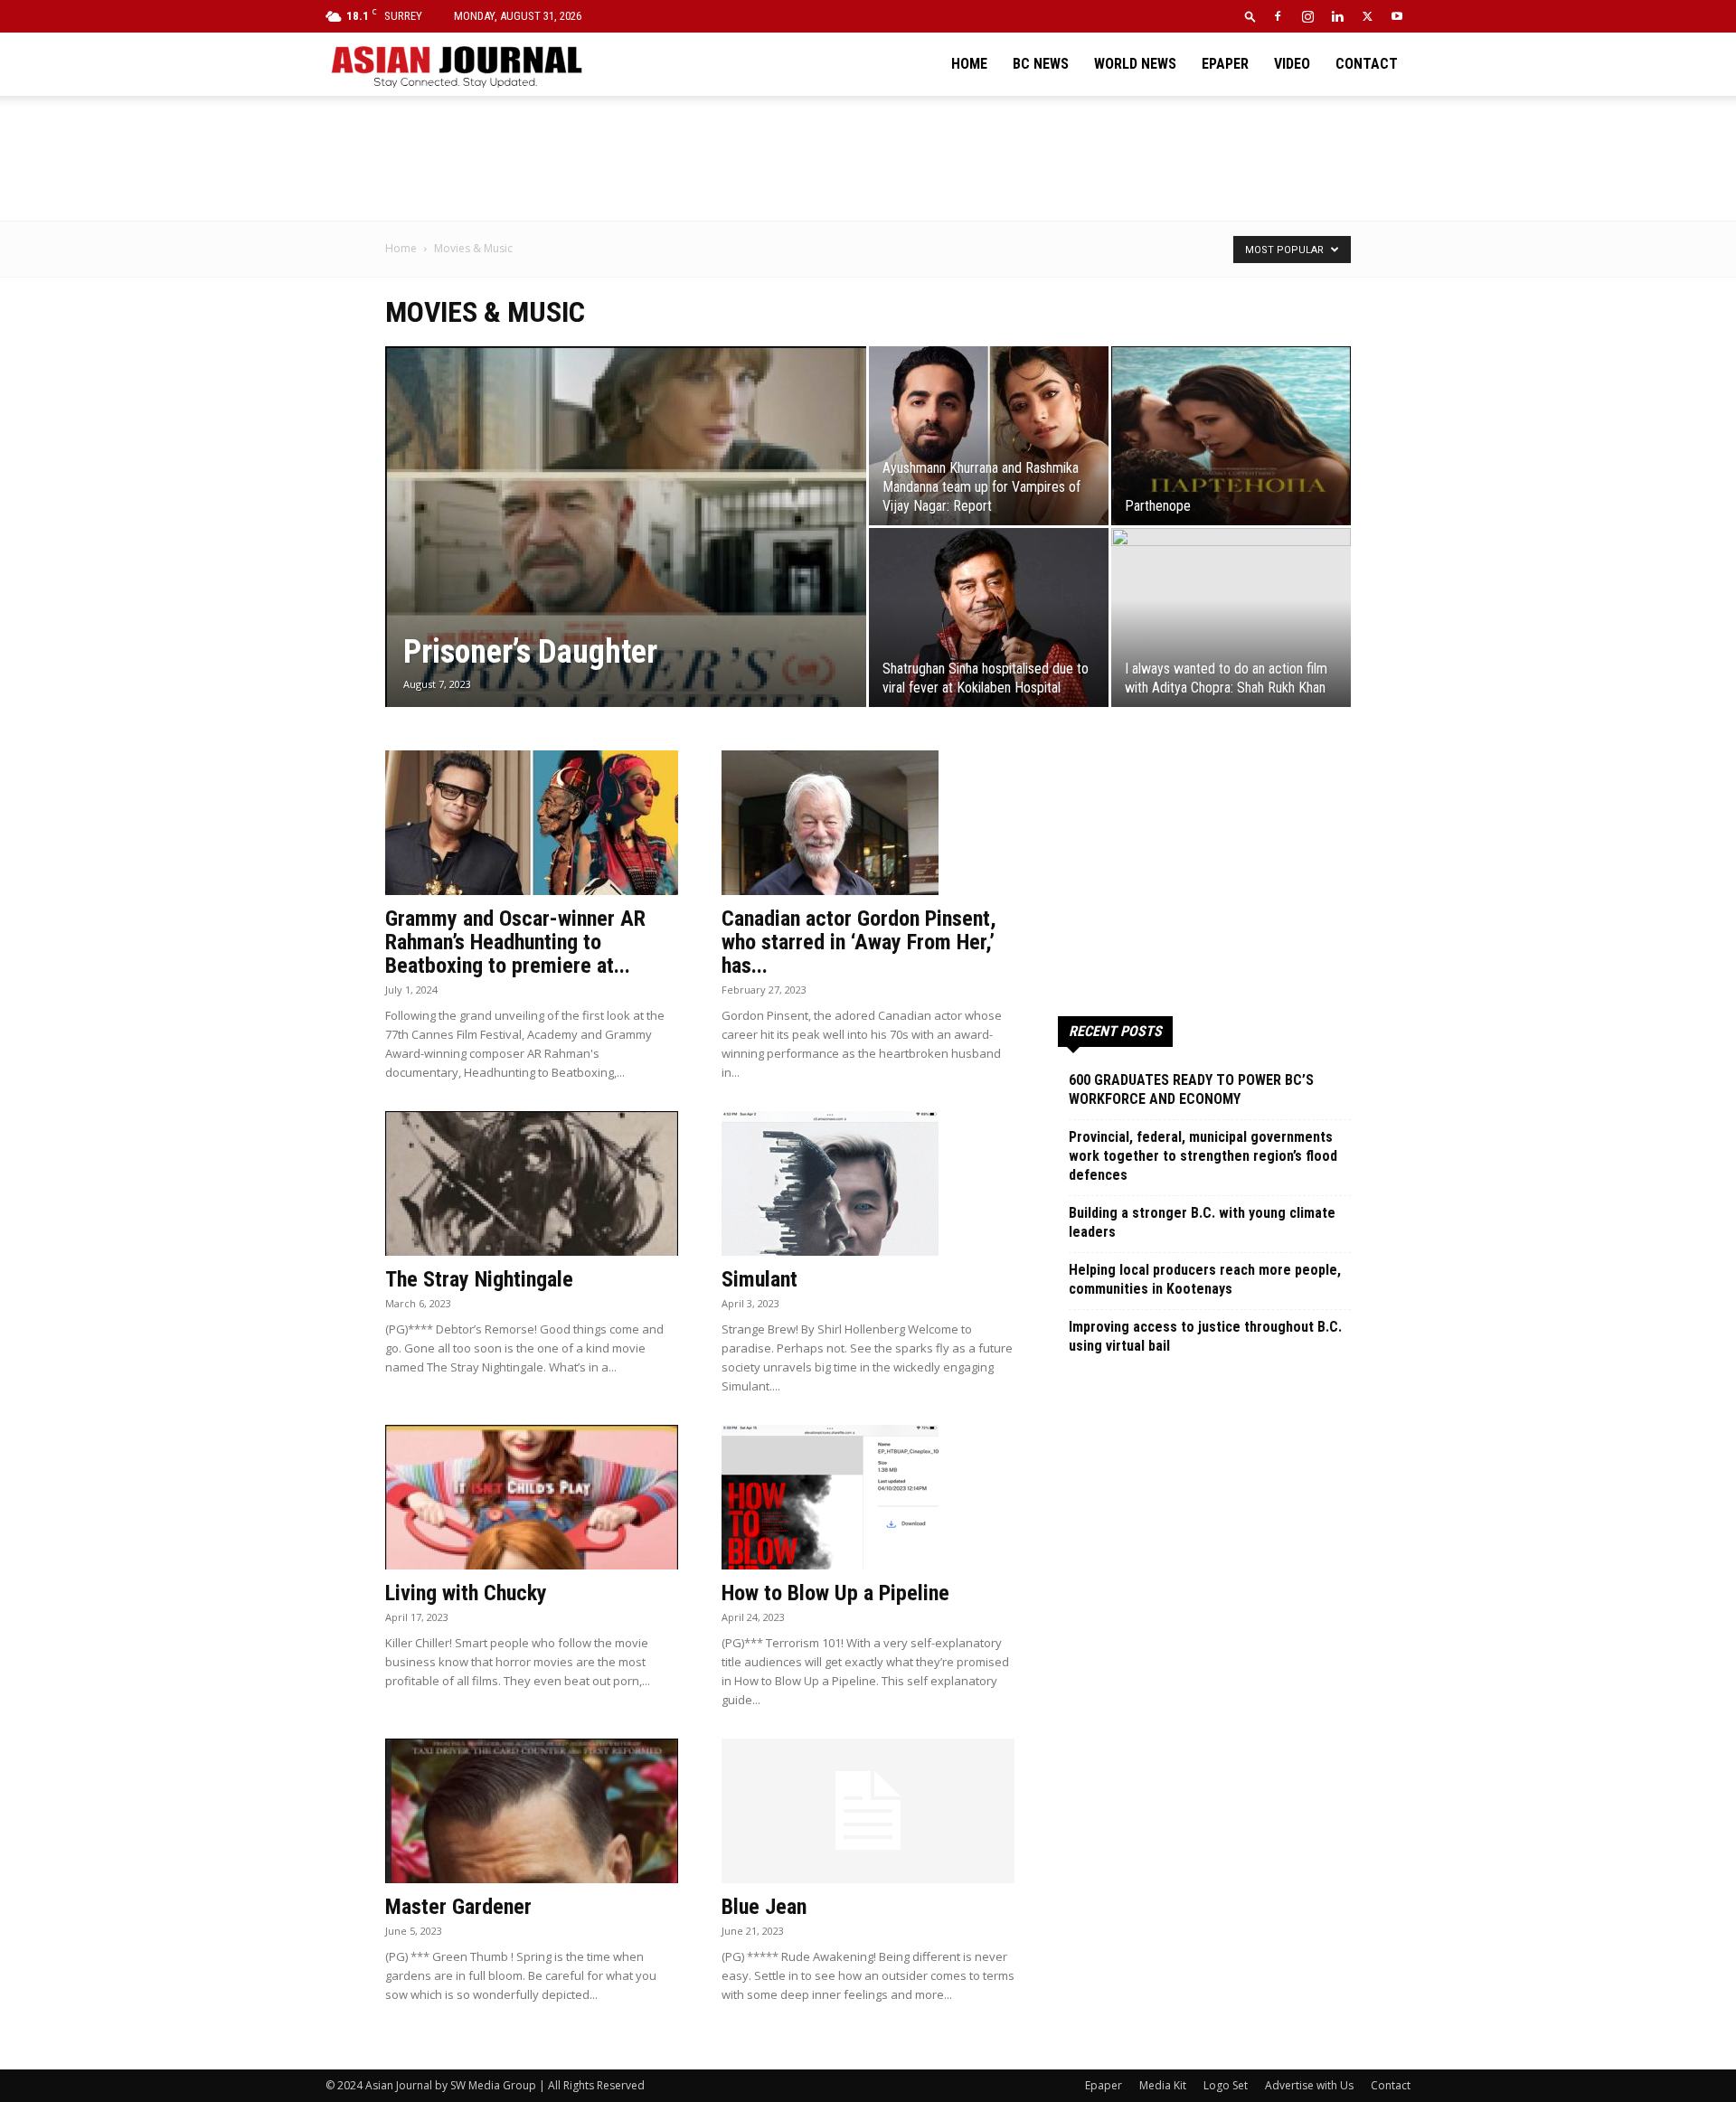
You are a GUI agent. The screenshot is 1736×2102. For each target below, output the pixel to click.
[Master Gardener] (532, 1811)
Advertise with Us (1309, 2085)
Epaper (1225, 64)
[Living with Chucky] (532, 1497)
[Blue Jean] (868, 1811)
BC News (1041, 64)
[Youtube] (1397, 16)
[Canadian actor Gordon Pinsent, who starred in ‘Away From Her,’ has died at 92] (868, 823)
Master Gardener (458, 1907)
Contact (1367, 64)
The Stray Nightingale (479, 1279)
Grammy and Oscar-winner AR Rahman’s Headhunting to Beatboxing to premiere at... (515, 942)
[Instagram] (1307, 16)
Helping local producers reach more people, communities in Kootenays (1205, 1279)
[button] (1250, 16)
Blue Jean (764, 1907)
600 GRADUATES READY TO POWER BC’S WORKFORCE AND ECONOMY (1191, 1089)
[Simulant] (868, 1183)
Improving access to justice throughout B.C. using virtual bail (1205, 1336)
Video (1292, 64)
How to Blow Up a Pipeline (835, 1593)
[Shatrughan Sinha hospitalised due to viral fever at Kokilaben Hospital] (989, 617)
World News (1135, 64)
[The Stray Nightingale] (532, 1183)
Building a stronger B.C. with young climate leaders (1202, 1222)
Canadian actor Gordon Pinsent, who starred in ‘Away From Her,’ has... (859, 942)
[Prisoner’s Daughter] (626, 555)
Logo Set (1226, 2085)
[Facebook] (1278, 16)
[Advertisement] (868, 158)
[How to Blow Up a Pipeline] (868, 1497)
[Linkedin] (1337, 16)
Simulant (759, 1279)
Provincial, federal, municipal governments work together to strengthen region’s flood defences (1203, 1156)
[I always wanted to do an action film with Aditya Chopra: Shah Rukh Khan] (1231, 617)
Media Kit (1163, 2085)
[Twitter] (1367, 16)
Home (969, 64)
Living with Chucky (466, 1593)
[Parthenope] (1231, 436)
